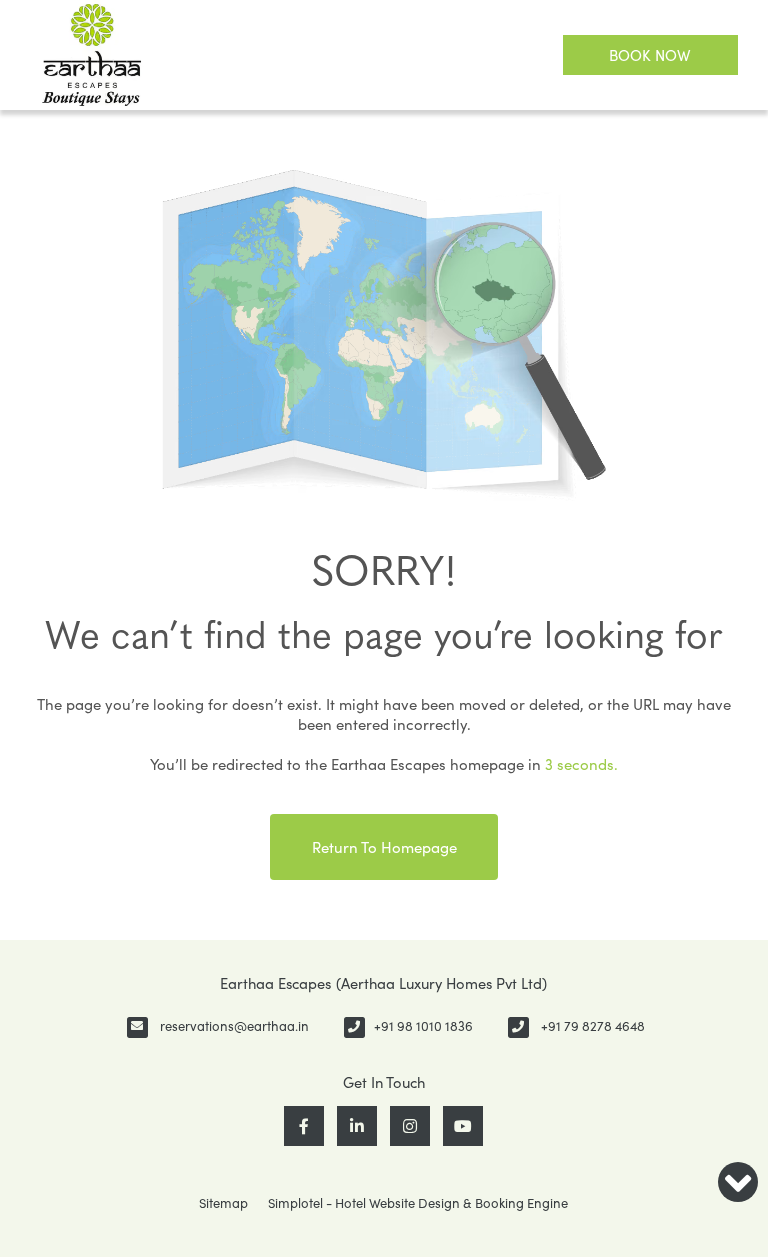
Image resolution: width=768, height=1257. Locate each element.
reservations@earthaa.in (234, 1026)
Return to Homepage (384, 847)
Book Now (650, 55)
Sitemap (223, 1203)
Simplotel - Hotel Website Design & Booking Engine (418, 1203)
